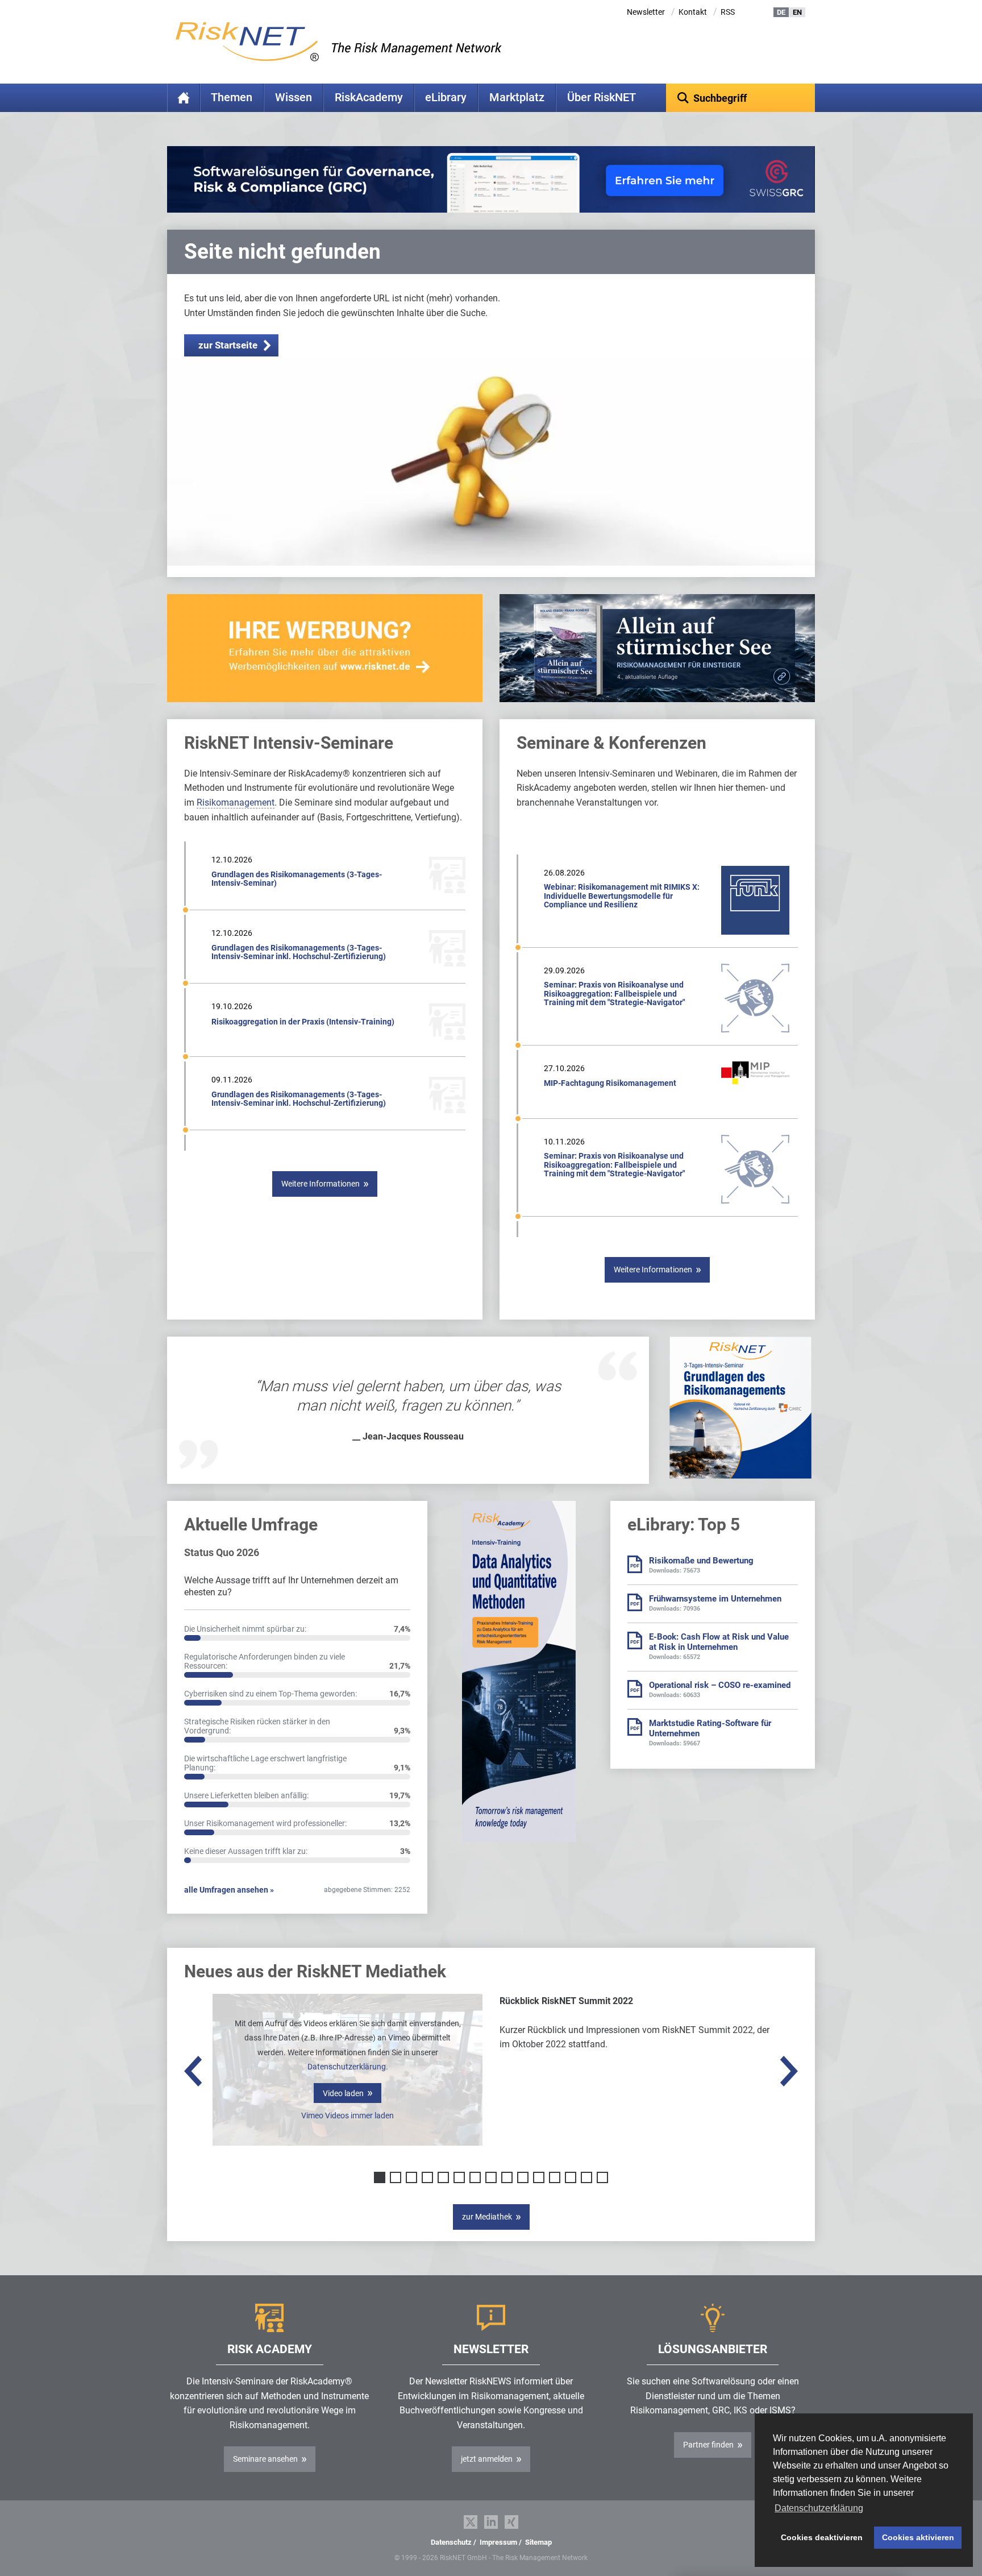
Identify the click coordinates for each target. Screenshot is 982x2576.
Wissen (294, 98)
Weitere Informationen (321, 1184)
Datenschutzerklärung (347, 2067)
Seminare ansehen (265, 2459)
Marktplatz (517, 98)
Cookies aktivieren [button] (918, 2537)
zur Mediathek (487, 2217)
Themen (232, 98)
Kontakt (693, 12)
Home (184, 98)
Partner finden (708, 2445)
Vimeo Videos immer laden (348, 2115)
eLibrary (446, 98)
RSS (728, 12)
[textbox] (741, 98)
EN (797, 12)
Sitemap (538, 2542)
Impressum (498, 2542)
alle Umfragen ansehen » (229, 1890)
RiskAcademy (369, 98)
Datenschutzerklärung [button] (819, 2508)
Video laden (343, 2093)
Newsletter (646, 12)
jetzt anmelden (487, 2459)
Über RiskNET (602, 98)
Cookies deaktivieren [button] (822, 2537)
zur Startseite (228, 345)
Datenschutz (451, 2542)
